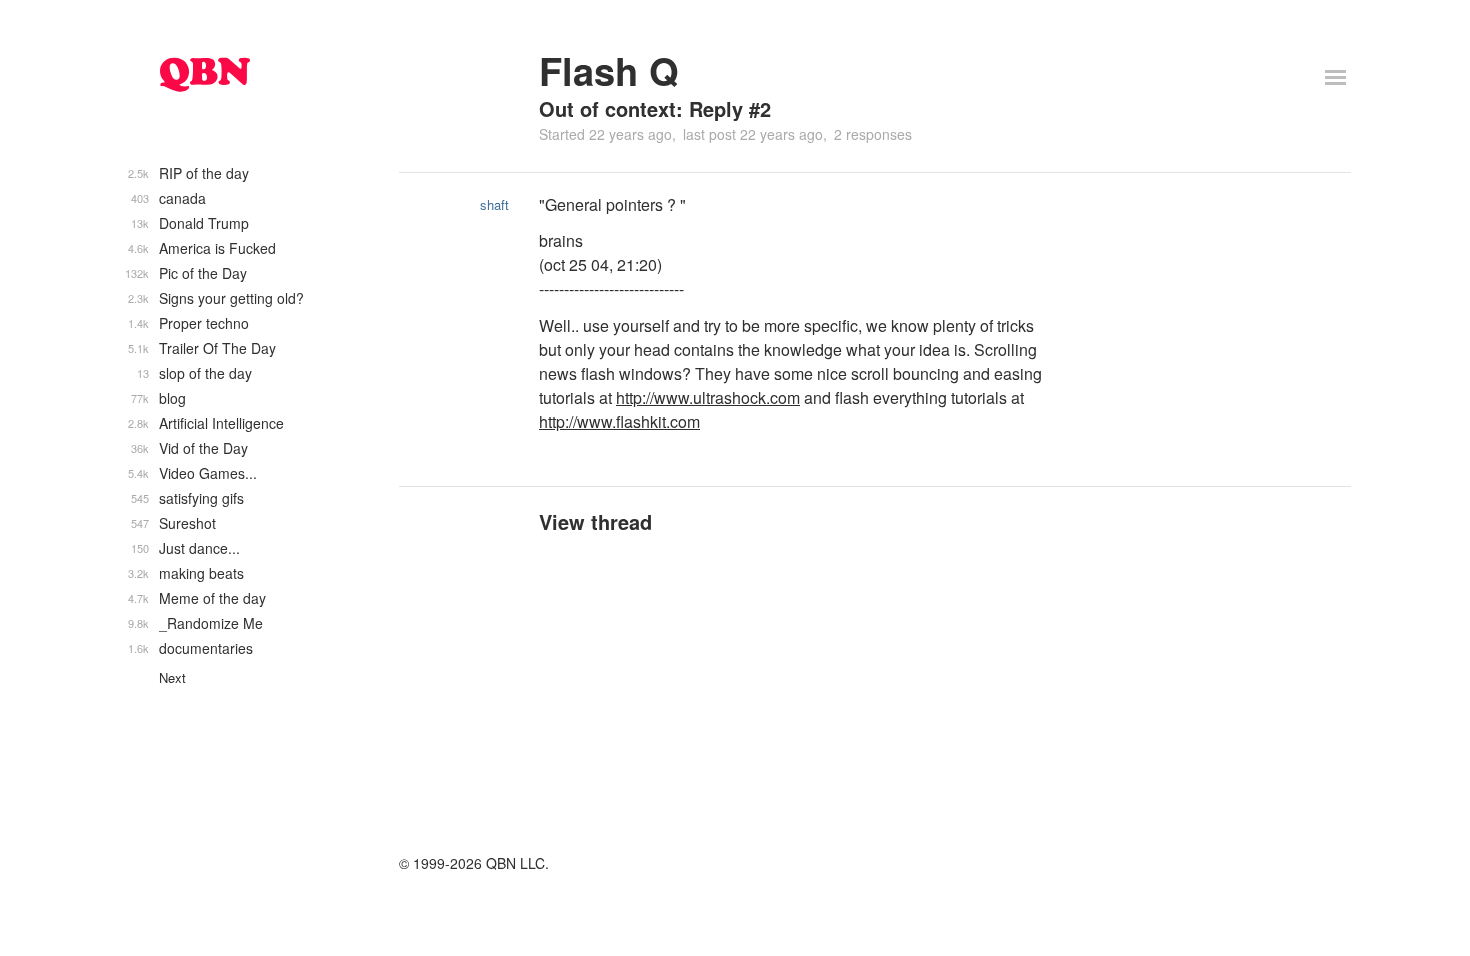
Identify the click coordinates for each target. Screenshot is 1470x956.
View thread (595, 521)
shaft (494, 204)
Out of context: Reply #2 (655, 108)
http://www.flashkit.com (619, 421)
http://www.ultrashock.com (708, 397)
